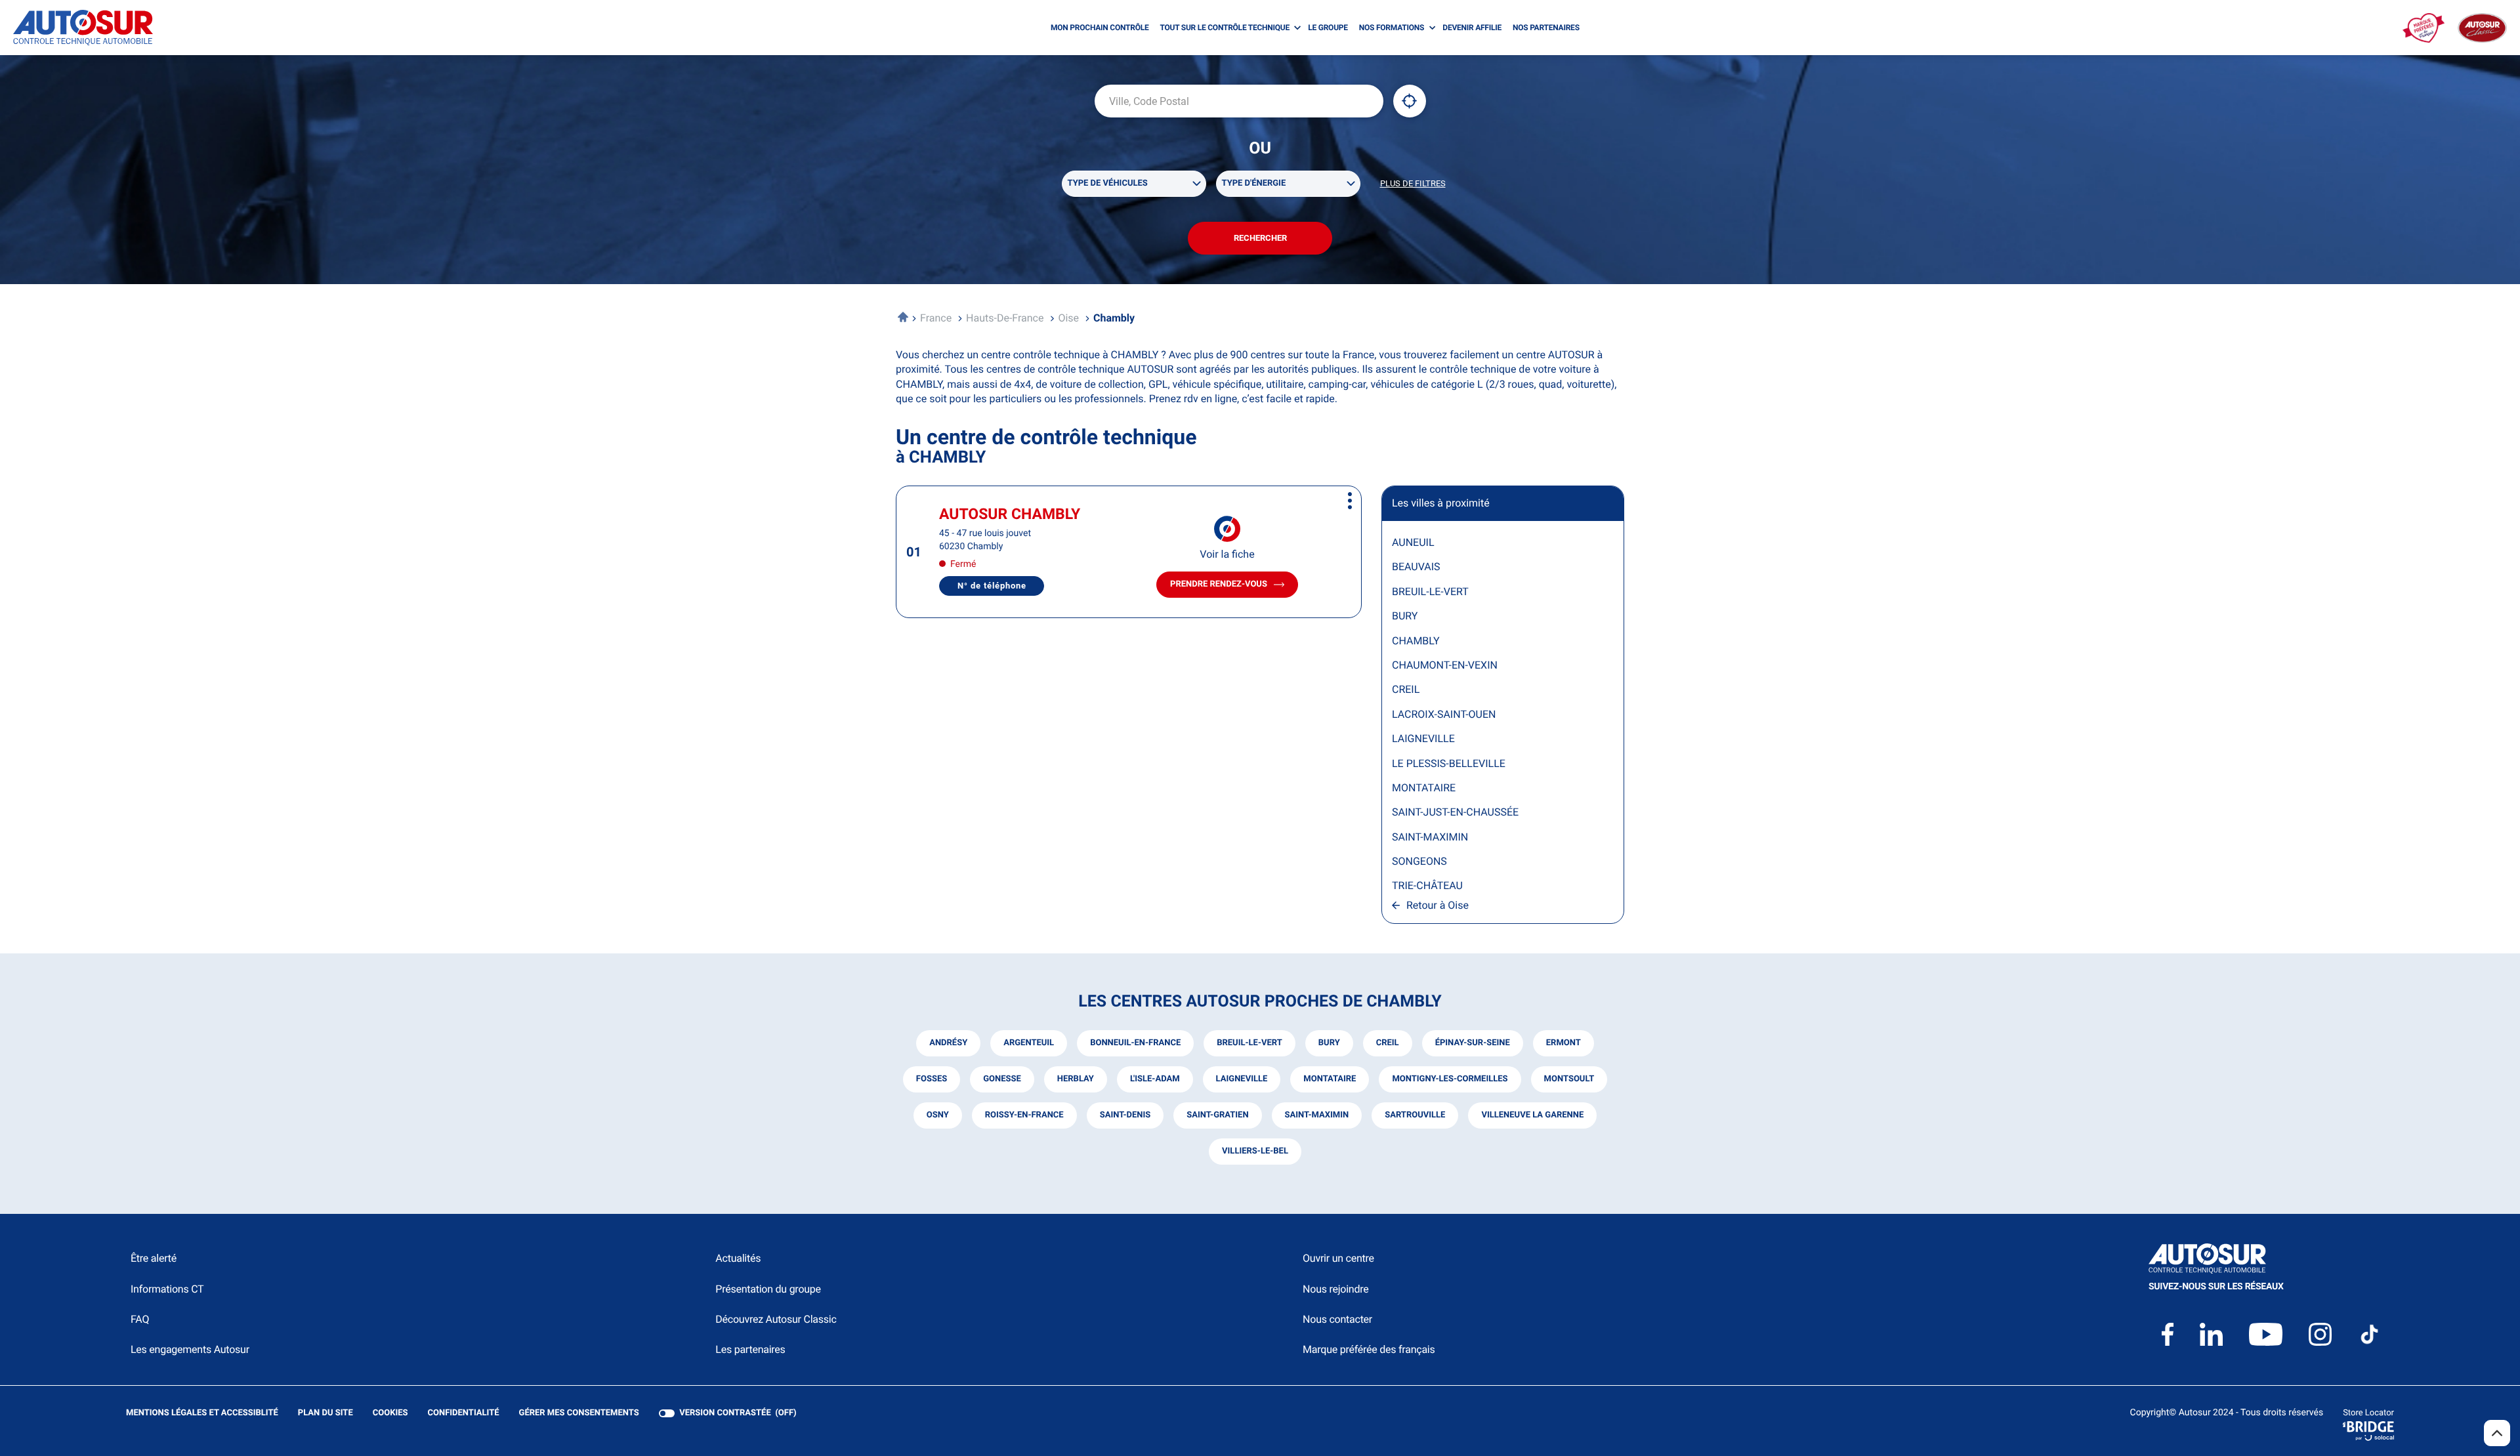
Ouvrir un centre (1338, 1258)
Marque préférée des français (1369, 1349)
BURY (1405, 616)
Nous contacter (1337, 1319)
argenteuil (1029, 1043)
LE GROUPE (1328, 28)
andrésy (948, 1043)
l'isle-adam (1155, 1079)
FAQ (140, 1319)
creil (1388, 1043)
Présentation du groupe (768, 1289)
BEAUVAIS (1416, 567)
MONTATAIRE (1424, 788)
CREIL (1406, 689)
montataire (1330, 1079)
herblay (1076, 1079)
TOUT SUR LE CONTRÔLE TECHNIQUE (1225, 28)
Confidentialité (464, 1414)
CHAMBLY (1416, 641)
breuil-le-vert (1249, 1043)
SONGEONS (1419, 861)
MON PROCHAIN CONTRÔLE (1100, 28)
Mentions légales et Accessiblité (202, 1414)
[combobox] (1239, 101)
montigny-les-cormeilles (1450, 1079)
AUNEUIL (1413, 542)
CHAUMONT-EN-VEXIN (1445, 665)
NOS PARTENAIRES (1546, 28)
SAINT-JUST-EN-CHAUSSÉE (1455, 812)
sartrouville (1415, 1115)
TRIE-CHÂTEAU (1427, 885)
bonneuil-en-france (1135, 1043)
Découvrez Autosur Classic (776, 1319)
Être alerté (154, 1258)
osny (938, 1115)
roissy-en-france (1024, 1115)
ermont (1564, 1043)
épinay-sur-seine (1473, 1043)
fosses (932, 1079)
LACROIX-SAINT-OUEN (1444, 714)
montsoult (1569, 1079)
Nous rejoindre (1335, 1289)
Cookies (390, 1414)
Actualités (738, 1258)
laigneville (1242, 1079)
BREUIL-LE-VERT (1430, 592)
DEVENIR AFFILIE (1472, 28)
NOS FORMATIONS (1392, 28)
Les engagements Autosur (190, 1349)
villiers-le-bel (1255, 1151)
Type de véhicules (1108, 183)
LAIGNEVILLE (1423, 738)
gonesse (1002, 1079)
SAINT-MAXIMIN (1430, 837)
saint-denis (1125, 1115)
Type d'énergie (1254, 183)
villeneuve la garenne (1532, 1115)
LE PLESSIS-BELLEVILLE (1449, 763)
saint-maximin (1317, 1115)
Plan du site (325, 1413)
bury (1329, 1043)
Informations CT (167, 1289)
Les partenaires (750, 1349)
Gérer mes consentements (579, 1413)
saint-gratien (1217, 1115)
